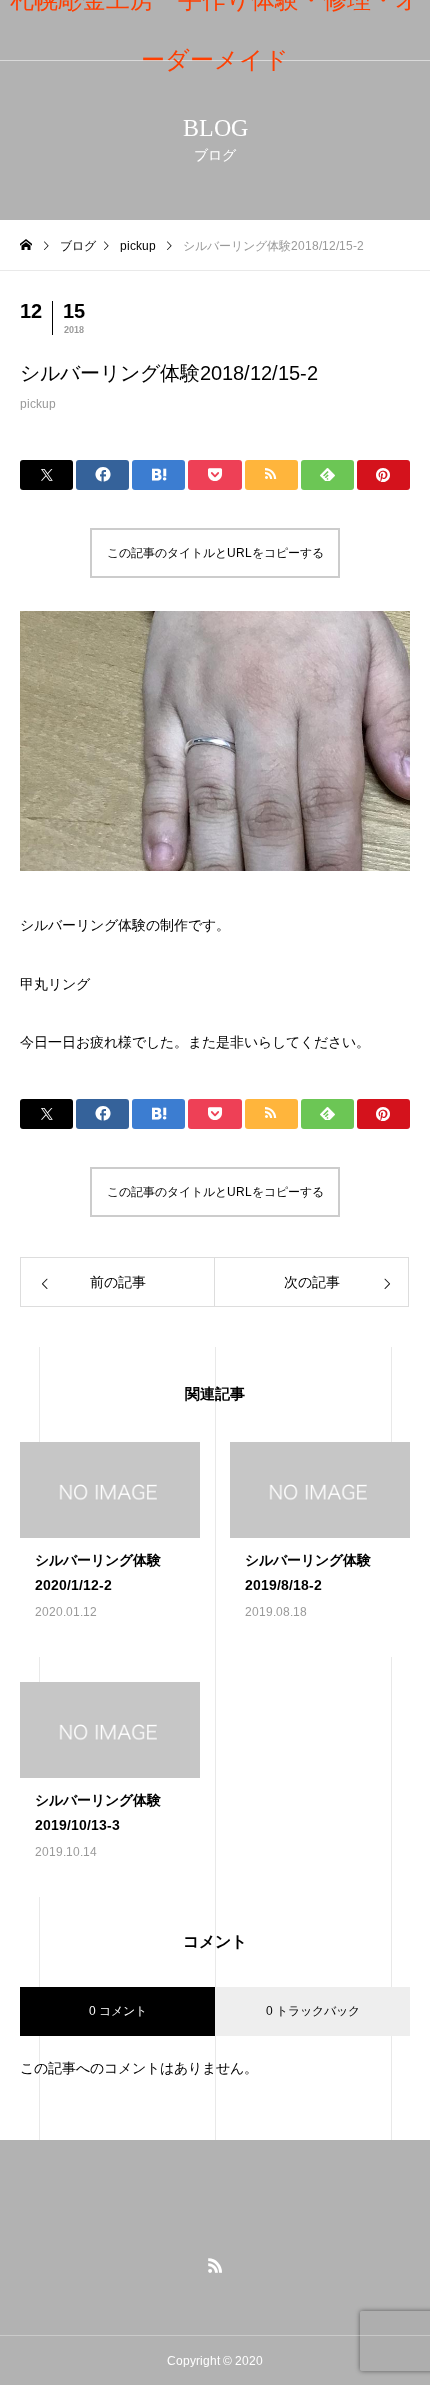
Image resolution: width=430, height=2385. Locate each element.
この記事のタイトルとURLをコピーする (215, 553)
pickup (38, 404)
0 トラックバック (313, 2011)
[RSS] (215, 2265)
